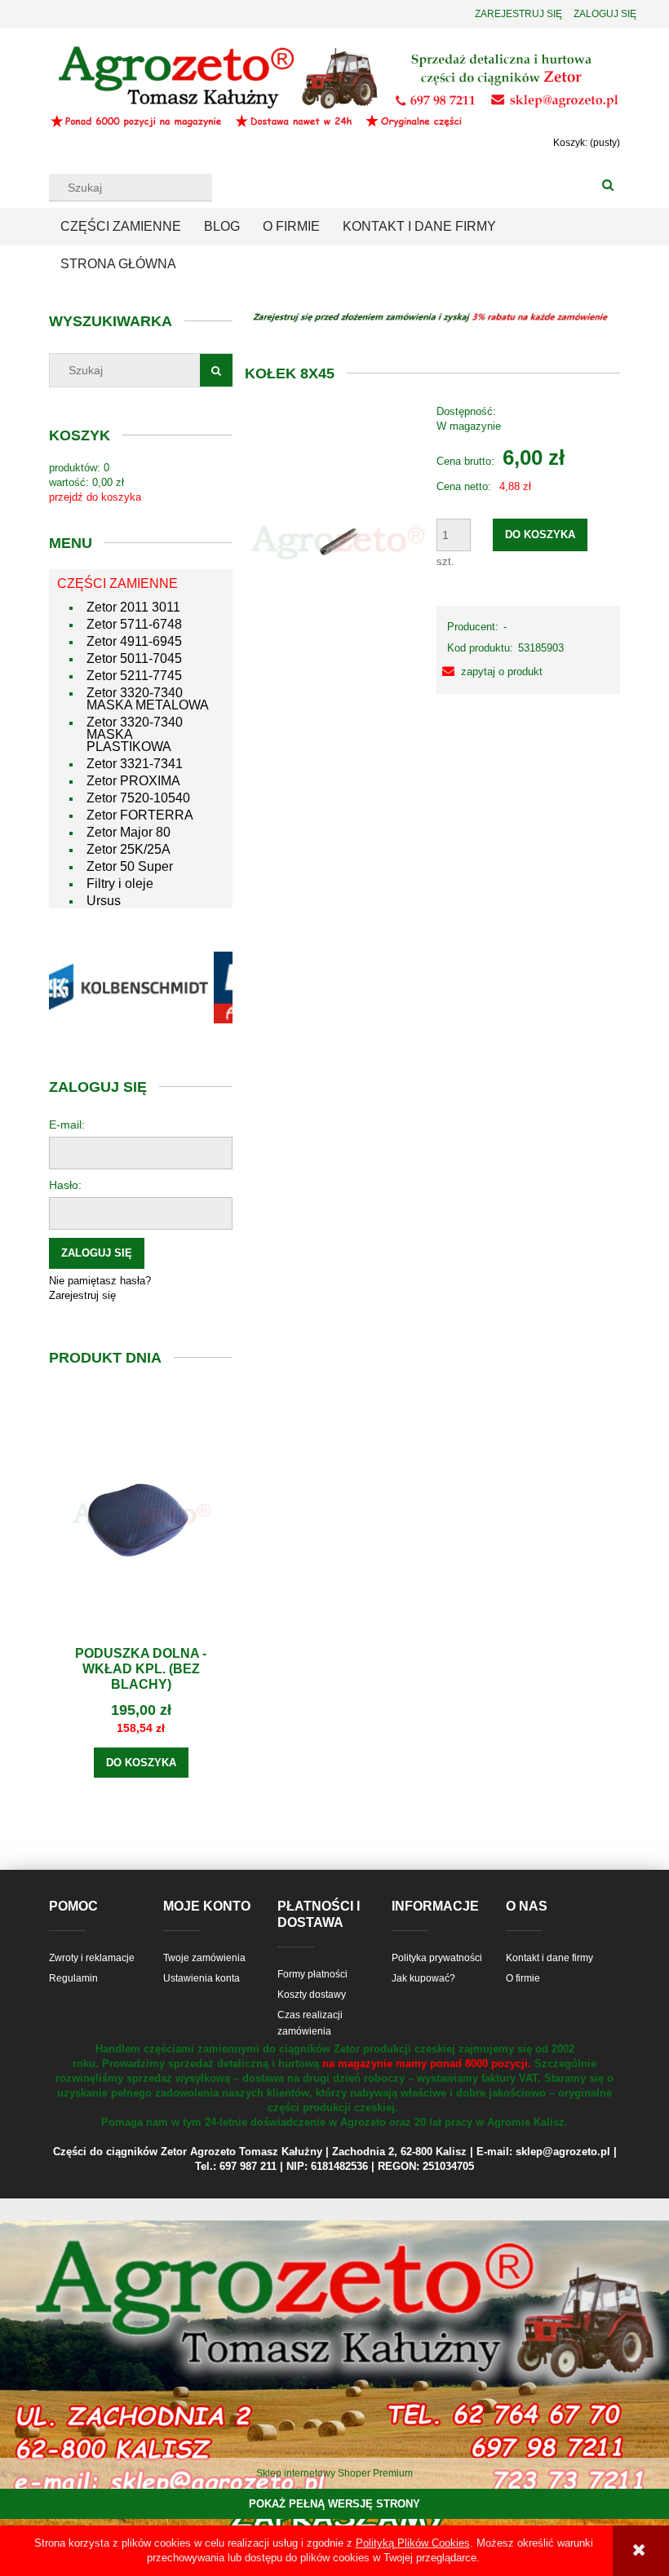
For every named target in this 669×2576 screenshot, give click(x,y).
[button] (490, 672)
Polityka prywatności (437, 1958)
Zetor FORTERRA (140, 815)
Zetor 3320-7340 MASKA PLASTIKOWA (135, 734)
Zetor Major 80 (128, 832)
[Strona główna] (334, 86)
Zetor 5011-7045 (134, 658)
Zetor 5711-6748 (134, 624)
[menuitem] (121, 227)
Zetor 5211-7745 (134, 676)
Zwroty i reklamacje (92, 1958)
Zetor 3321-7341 (135, 764)
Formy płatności (312, 1974)
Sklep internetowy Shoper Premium (334, 2473)
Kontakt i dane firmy (549, 1958)
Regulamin (73, 1978)
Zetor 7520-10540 (138, 798)
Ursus (104, 901)
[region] (141, 988)
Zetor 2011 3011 (133, 607)
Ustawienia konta (202, 1978)
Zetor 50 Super (130, 866)
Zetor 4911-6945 (134, 641)
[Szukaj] (608, 186)
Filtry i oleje (120, 884)
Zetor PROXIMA (133, 781)
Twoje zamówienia (204, 1958)
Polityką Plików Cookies (413, 2543)
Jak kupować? (423, 1978)
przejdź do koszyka (95, 497)
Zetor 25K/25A (128, 849)
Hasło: (65, 1185)
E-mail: (67, 1125)
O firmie (523, 1978)
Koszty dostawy (312, 1995)
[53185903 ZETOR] (337, 541)
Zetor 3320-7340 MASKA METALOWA (148, 699)
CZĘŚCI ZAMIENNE (117, 583)
